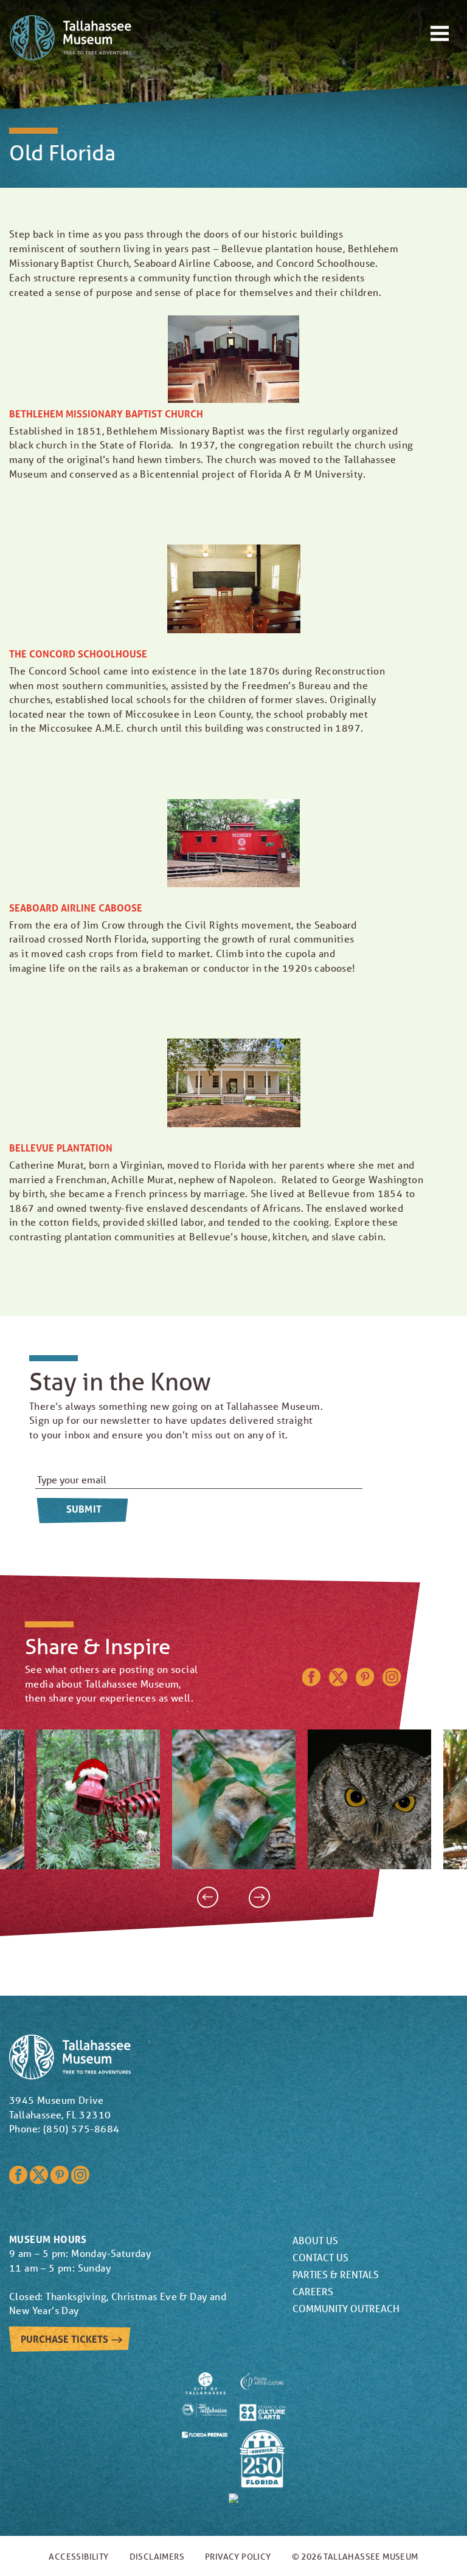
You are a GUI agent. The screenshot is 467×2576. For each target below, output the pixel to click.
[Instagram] (392, 1682)
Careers (313, 2291)
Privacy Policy (238, 2557)
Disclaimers (157, 2557)
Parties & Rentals (336, 2274)
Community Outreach (346, 2308)
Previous (208, 1897)
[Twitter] (338, 1682)
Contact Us (320, 2257)
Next (259, 1897)
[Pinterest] (365, 1682)
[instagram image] (98, 1799)
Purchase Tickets (65, 2339)
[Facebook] (311, 1682)
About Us (315, 2240)
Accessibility (78, 2557)
